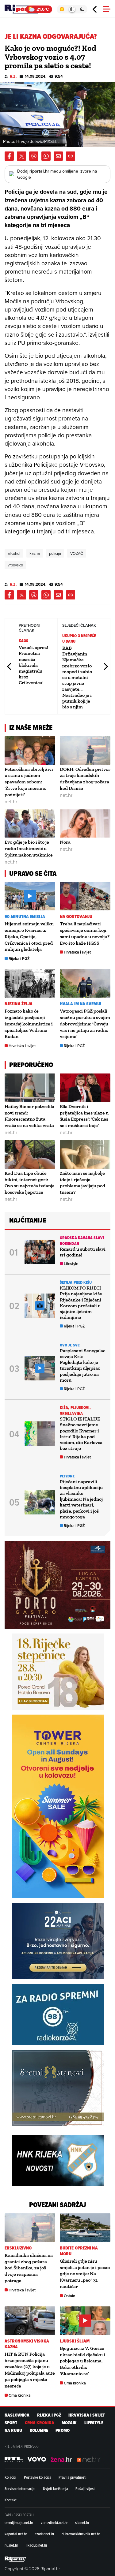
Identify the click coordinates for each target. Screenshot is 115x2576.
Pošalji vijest (85, 2488)
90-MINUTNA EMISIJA (25, 917)
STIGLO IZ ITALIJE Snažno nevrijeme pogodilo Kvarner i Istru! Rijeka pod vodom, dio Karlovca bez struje (81, 1434)
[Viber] (34, 156)
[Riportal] (23, 9)
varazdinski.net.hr (54, 2522)
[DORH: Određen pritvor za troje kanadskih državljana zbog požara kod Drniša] (85, 750)
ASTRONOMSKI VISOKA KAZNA (27, 2344)
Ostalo (69, 2296)
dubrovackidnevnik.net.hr (81, 2534)
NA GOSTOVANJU (76, 917)
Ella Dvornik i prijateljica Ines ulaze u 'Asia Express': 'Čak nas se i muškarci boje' (84, 1116)
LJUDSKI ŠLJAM (75, 2341)
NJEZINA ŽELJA (19, 1004)
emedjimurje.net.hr (19, 2522)
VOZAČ (77, 553)
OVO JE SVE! (70, 1345)
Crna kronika (20, 2395)
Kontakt (11, 2500)
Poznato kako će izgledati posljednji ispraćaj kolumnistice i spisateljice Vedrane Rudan (29, 1024)
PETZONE (67, 1476)
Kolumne (39, 2430)
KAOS (23, 641)
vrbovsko (15, 565)
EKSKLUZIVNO (18, 2248)
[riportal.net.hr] (15, 2559)
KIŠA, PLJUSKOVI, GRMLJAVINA (75, 1410)
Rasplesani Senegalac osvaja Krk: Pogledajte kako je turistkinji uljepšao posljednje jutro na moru (82, 1365)
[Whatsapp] (46, 156)
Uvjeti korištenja (56, 2488)
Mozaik (69, 2423)
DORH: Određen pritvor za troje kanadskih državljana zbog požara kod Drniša (85, 779)
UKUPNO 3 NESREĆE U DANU (79, 638)
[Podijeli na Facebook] (9, 156)
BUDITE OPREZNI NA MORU (79, 2251)
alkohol (14, 553)
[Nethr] (89, 2459)
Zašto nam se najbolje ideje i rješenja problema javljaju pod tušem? (82, 1183)
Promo (63, 2430)
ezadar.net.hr (44, 2534)
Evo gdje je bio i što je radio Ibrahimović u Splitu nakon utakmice (29, 848)
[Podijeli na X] (21, 156)
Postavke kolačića (38, 2477)
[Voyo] (37, 2459)
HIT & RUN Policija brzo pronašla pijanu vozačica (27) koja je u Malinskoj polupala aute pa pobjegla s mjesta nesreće (30, 2370)
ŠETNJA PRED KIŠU (76, 1282)
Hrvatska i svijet (77, 952)
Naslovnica (17, 2415)
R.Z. (13, 76)
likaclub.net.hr (36, 2545)
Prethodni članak (10, 666)
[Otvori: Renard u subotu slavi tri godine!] (40, 1252)
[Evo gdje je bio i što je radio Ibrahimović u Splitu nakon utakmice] (30, 824)
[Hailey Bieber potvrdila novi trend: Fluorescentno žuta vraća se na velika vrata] (30, 1088)
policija (55, 553)
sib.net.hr (82, 2522)
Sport (11, 2423)
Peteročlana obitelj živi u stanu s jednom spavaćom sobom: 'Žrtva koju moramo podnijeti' (29, 782)
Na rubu (13, 2430)
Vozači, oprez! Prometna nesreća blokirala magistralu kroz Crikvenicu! (33, 665)
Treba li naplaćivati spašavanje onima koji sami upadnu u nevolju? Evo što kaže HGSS (85, 933)
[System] (72, 9)
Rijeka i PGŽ (19, 959)
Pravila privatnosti (73, 2477)
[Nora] (85, 824)
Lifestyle (71, 1264)
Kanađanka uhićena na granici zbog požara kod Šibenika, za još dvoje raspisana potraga (29, 2268)
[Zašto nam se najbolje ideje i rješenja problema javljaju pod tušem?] (85, 1154)
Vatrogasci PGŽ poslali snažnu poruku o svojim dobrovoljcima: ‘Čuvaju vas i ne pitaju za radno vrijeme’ (85, 1024)
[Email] (58, 156)
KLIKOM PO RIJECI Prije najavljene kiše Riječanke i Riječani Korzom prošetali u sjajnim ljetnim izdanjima (81, 1303)
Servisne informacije (20, 2488)
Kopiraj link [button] (71, 156)
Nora (65, 842)
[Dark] (82, 9)
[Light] (62, 9)
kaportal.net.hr (16, 2534)
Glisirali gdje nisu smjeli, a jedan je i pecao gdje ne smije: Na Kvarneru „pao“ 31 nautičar (85, 2274)
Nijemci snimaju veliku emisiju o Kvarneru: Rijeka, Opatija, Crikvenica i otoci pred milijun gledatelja (29, 936)
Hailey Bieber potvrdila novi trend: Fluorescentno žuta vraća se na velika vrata (29, 1116)
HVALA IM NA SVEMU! (80, 1004)
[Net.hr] (14, 2459)
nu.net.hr (11, 2545)
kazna (35, 553)
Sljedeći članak (105, 666)
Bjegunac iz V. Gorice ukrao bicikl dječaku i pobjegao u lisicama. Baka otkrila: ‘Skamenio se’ (82, 2361)
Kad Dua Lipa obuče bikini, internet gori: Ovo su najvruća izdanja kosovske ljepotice (30, 1183)
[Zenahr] (61, 2459)
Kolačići (10, 2477)
